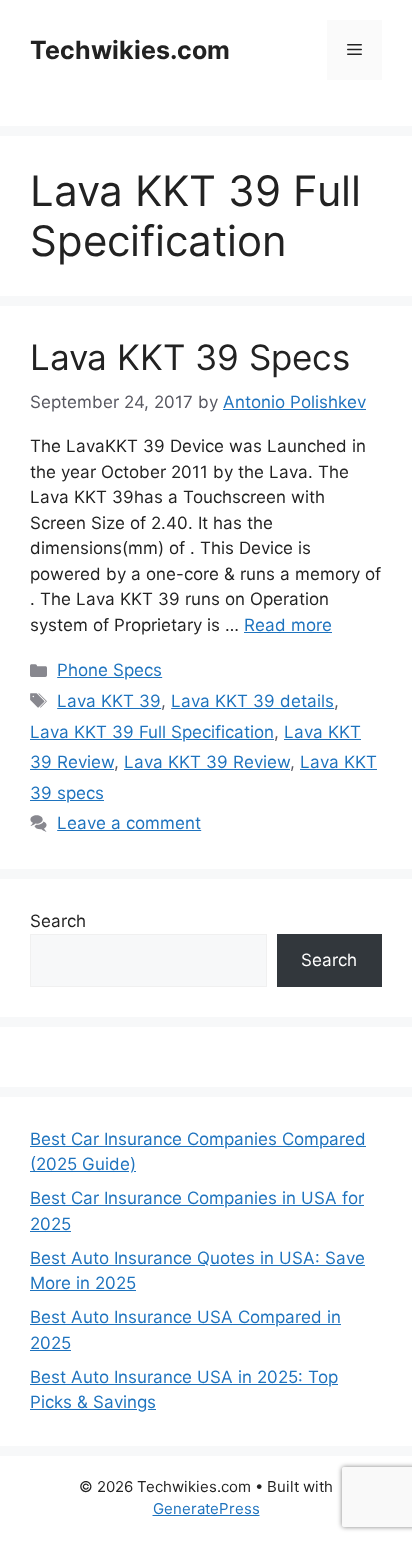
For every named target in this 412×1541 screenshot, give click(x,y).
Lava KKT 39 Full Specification (152, 732)
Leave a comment (129, 823)
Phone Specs (109, 670)
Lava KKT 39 (109, 701)
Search (58, 921)
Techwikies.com (130, 50)
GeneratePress (206, 1508)
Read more (288, 625)
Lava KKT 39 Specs (190, 357)
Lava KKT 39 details (252, 701)
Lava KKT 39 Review (207, 762)
